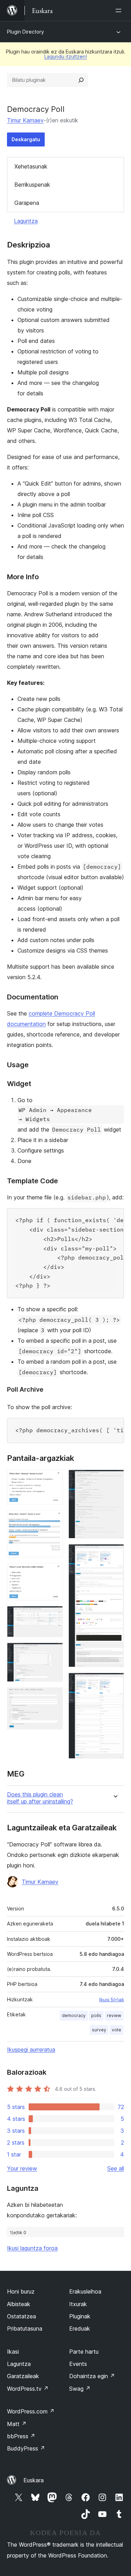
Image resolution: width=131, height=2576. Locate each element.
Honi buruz (21, 2291)
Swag (80, 2389)
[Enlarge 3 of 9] (53, 1572)
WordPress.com (31, 2411)
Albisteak (19, 2304)
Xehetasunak (31, 166)
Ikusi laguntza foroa (32, 2248)
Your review (22, 2168)
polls (96, 2015)
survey (99, 2030)
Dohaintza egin (92, 2376)
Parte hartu (84, 2352)
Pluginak (80, 2316)
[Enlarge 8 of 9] (115, 1554)
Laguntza (26, 221)
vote (117, 2030)
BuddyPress (26, 2448)
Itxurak (78, 2304)
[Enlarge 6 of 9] (53, 1697)
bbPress (21, 2436)
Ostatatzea (21, 2316)
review (114, 2015)
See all (116, 2168)
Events (78, 2364)
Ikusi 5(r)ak (112, 2000)
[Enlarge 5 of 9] (53, 1652)
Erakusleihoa (85, 2291)
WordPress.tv (28, 2389)
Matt (17, 2424)
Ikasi (13, 2352)
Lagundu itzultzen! (66, 56)
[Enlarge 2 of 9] (53, 1520)
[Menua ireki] (120, 10)
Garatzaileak (23, 2376)
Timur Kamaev (25, 120)
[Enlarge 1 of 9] (53, 1479)
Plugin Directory (26, 32)
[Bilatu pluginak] (81, 80)
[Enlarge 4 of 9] (53, 1615)
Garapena (27, 203)
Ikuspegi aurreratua (31, 2050)
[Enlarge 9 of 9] (115, 1682)
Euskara (34, 2480)
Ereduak (80, 2329)
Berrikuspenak (32, 185)
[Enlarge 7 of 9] (115, 1479)
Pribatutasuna (25, 2329)
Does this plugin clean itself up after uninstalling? (40, 1798)
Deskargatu (26, 139)
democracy (74, 2015)
